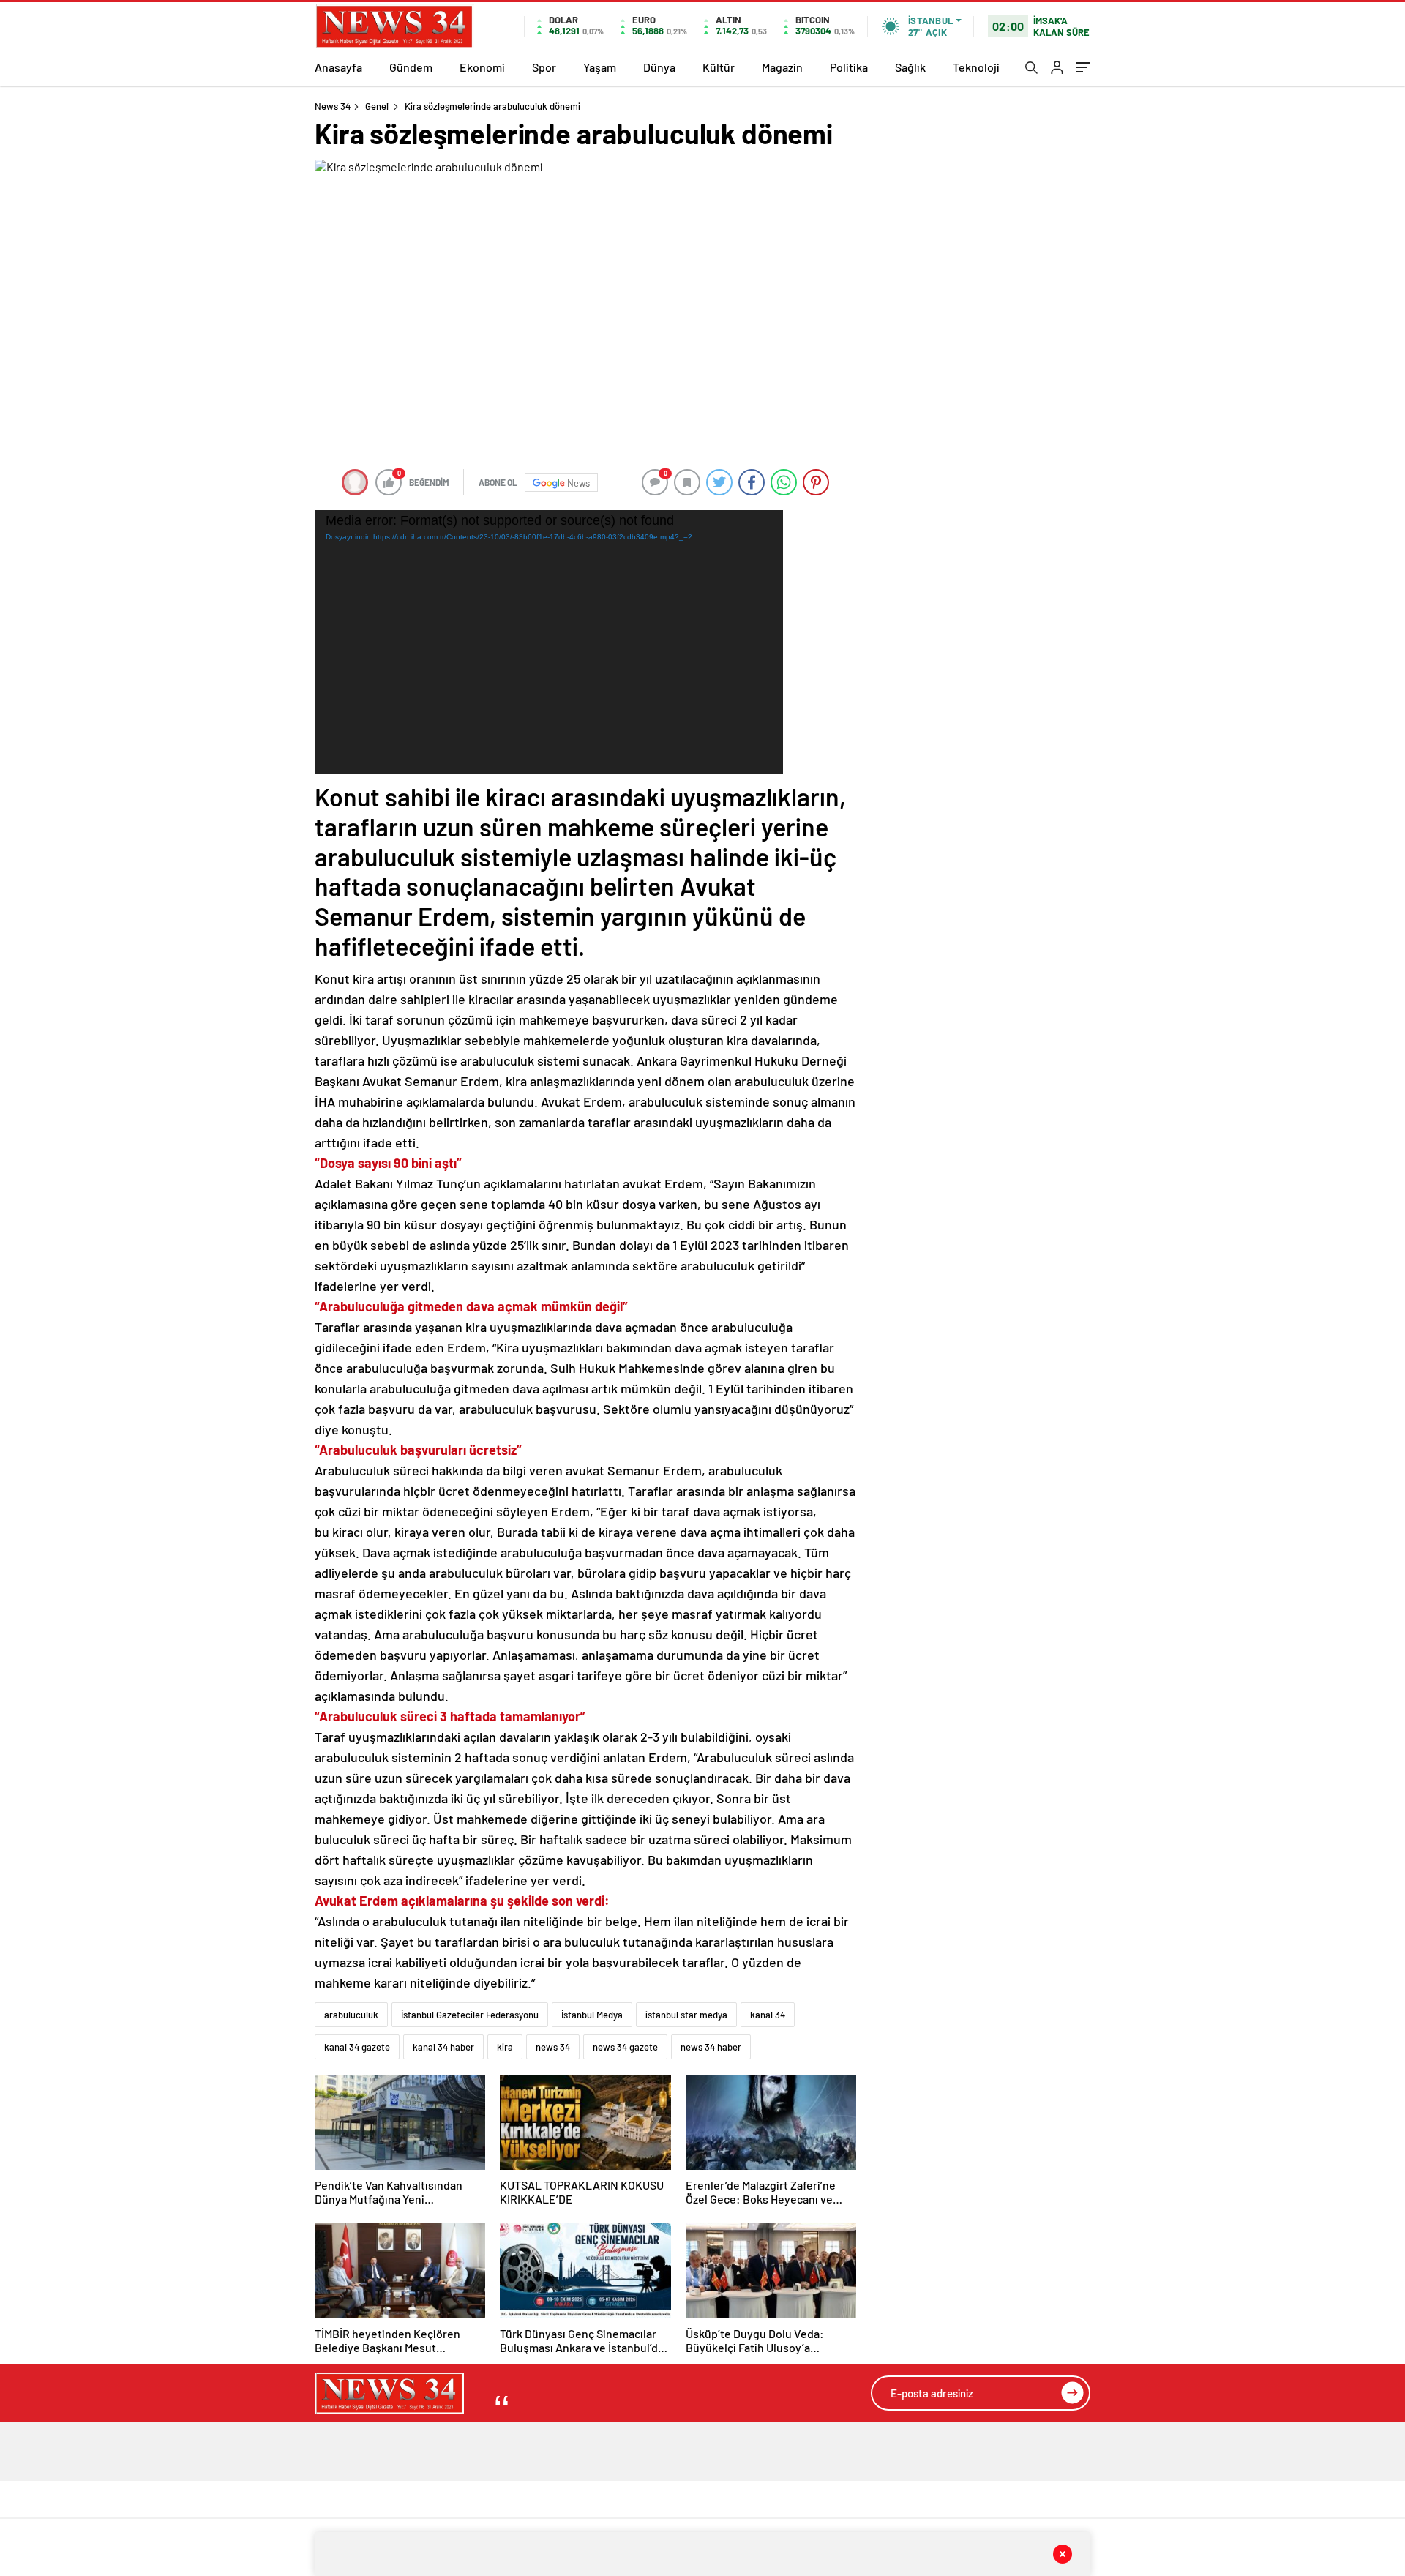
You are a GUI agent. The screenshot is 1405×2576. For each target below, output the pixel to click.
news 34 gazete (625, 2047)
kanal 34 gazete (357, 2047)
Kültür (719, 67)
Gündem (411, 67)
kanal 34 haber (443, 2047)
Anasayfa (338, 67)
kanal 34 (768, 2015)
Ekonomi (482, 67)
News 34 (333, 106)
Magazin (782, 67)
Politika (849, 67)
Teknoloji (976, 67)
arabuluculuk (351, 2015)
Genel (377, 106)
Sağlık (910, 67)
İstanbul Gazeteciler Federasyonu (470, 2015)
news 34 (553, 2047)
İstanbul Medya (592, 2015)
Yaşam (600, 67)
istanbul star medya (686, 2015)
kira (505, 2047)
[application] (549, 642)
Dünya (659, 67)
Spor (544, 67)
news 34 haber (711, 2047)
